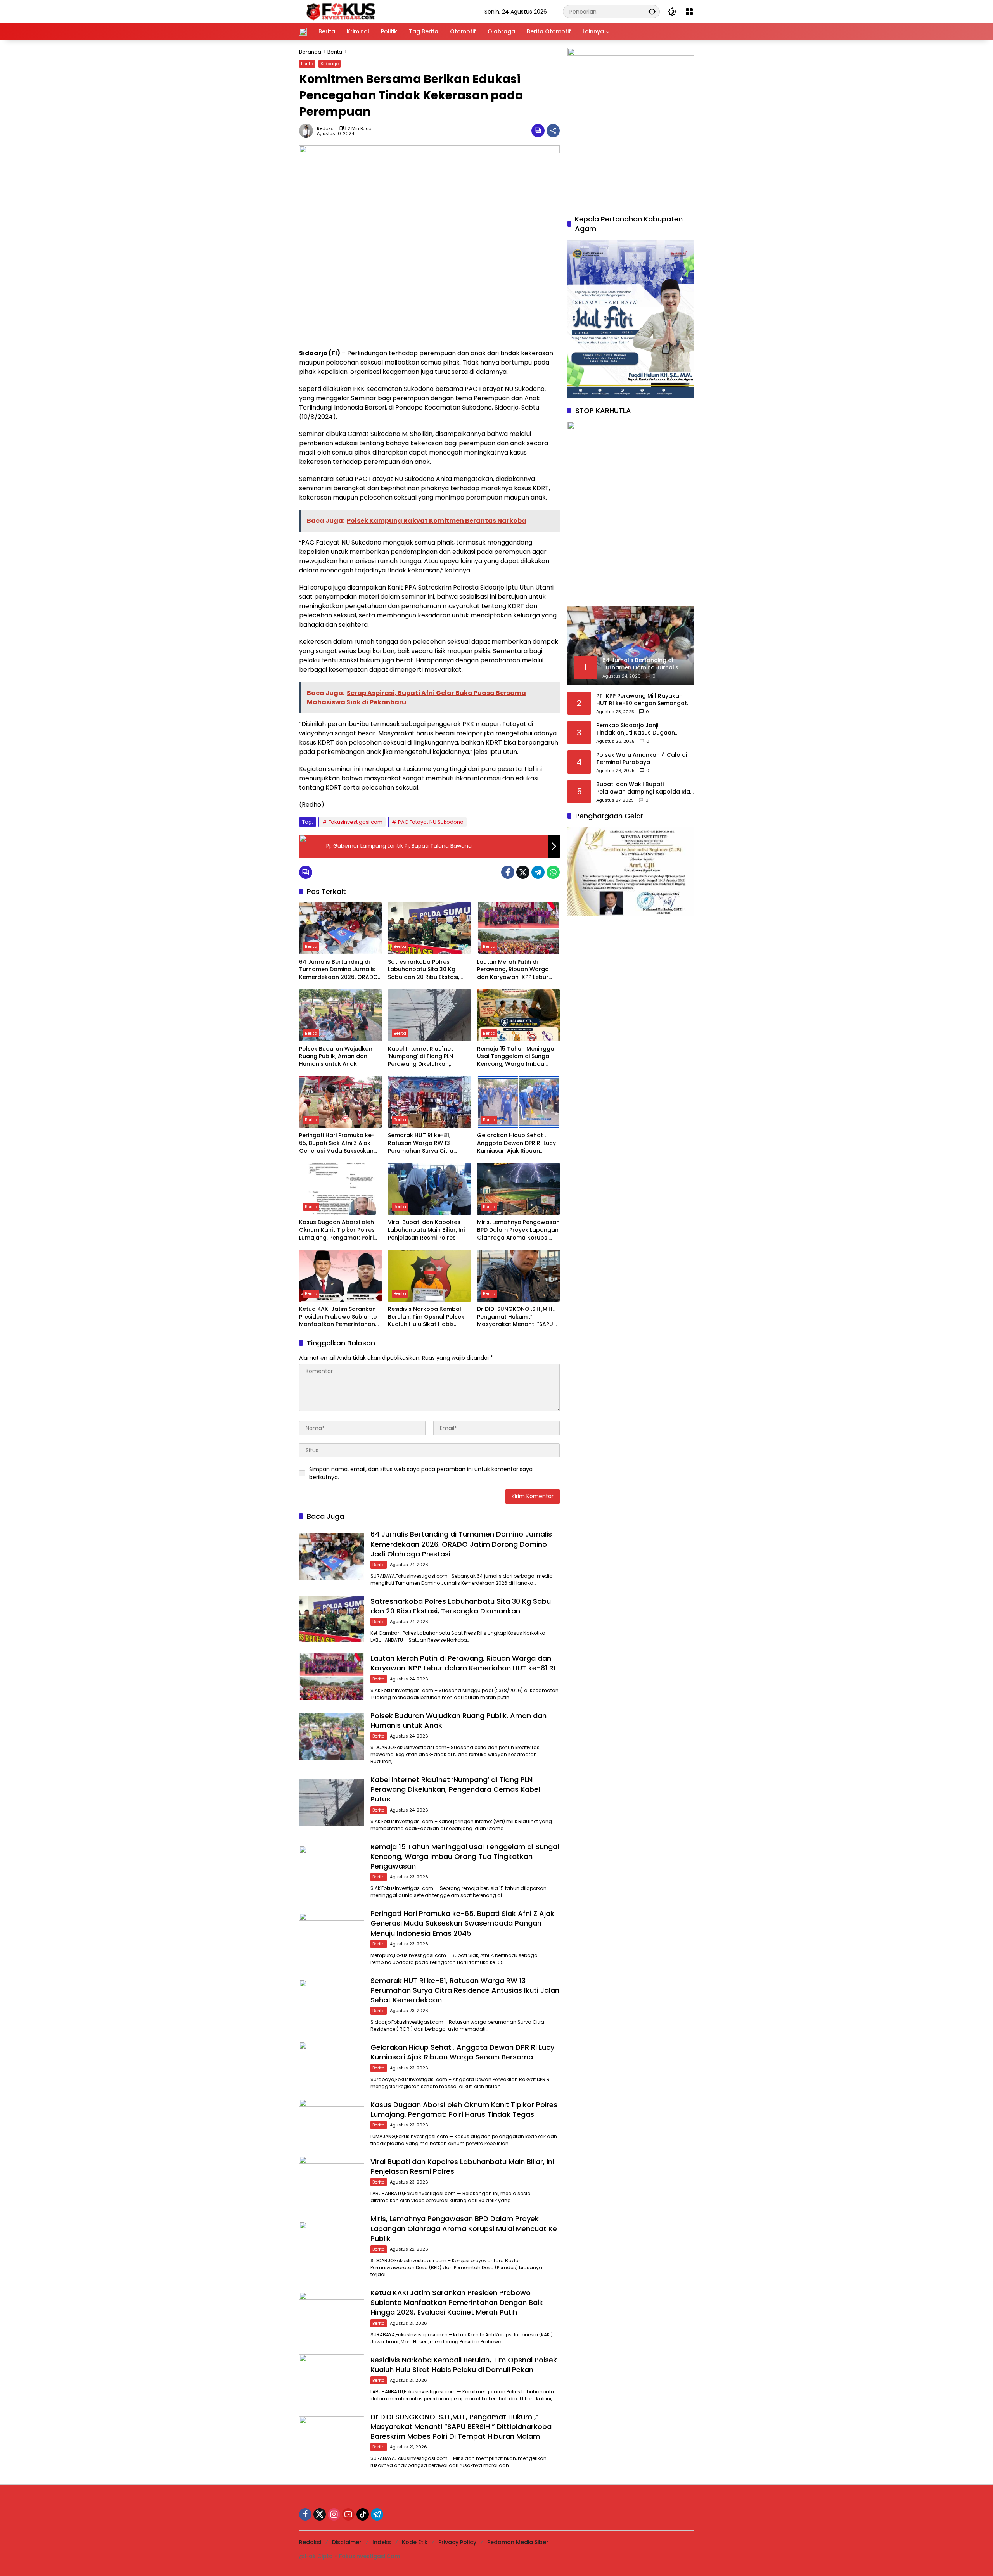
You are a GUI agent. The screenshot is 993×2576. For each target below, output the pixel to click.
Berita (307, 64)
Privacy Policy (457, 2542)
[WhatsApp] (553, 872)
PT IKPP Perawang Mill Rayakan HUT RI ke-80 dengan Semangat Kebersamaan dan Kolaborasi (642, 699)
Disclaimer (347, 2542)
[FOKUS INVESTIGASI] (339, 11)
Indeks (382, 2542)
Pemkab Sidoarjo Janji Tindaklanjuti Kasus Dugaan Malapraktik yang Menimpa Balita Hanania (644, 729)
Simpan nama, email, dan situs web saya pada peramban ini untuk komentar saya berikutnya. (421, 1473)
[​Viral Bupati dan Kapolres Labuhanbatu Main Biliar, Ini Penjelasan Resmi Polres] (429, 1189)
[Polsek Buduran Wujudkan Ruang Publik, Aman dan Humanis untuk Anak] (340, 1015)
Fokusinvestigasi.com (356, 822)
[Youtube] (348, 2514)
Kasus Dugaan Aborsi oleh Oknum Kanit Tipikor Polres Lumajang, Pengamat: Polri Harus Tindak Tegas (337, 1230)
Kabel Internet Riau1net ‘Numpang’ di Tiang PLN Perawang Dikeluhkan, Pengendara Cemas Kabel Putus (425, 1057)
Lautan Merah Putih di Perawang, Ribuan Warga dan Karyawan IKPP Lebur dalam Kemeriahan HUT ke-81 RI (516, 970)
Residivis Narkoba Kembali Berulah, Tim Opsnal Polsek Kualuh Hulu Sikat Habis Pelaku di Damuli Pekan (426, 1317)
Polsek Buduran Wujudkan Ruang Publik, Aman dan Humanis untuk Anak (336, 1056)
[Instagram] (334, 2514)
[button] (652, 11)
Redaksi (326, 129)
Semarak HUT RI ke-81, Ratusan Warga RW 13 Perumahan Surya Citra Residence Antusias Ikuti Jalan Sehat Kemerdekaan (426, 1143)
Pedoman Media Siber (518, 2542)
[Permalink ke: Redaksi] (308, 131)
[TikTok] (363, 2514)
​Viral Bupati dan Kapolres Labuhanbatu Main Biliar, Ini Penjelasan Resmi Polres (426, 1230)
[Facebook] (508, 872)
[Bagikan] (553, 131)
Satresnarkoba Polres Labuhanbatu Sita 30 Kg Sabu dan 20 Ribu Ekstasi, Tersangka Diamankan (424, 970)
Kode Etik (415, 2542)
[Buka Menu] (689, 12)
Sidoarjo (330, 64)
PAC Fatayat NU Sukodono (431, 822)
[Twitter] (523, 872)
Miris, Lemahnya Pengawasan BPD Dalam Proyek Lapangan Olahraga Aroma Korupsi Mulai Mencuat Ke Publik (518, 1230)
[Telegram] (538, 872)
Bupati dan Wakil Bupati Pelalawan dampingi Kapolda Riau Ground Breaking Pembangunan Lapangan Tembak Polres (645, 788)
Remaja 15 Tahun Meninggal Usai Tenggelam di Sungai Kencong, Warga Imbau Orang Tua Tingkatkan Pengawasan (516, 1057)
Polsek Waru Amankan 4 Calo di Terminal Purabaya (642, 758)
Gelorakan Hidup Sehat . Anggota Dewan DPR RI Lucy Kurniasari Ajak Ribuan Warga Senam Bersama (516, 1143)
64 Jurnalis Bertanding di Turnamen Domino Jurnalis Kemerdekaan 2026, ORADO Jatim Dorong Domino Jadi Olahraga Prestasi (338, 970)
